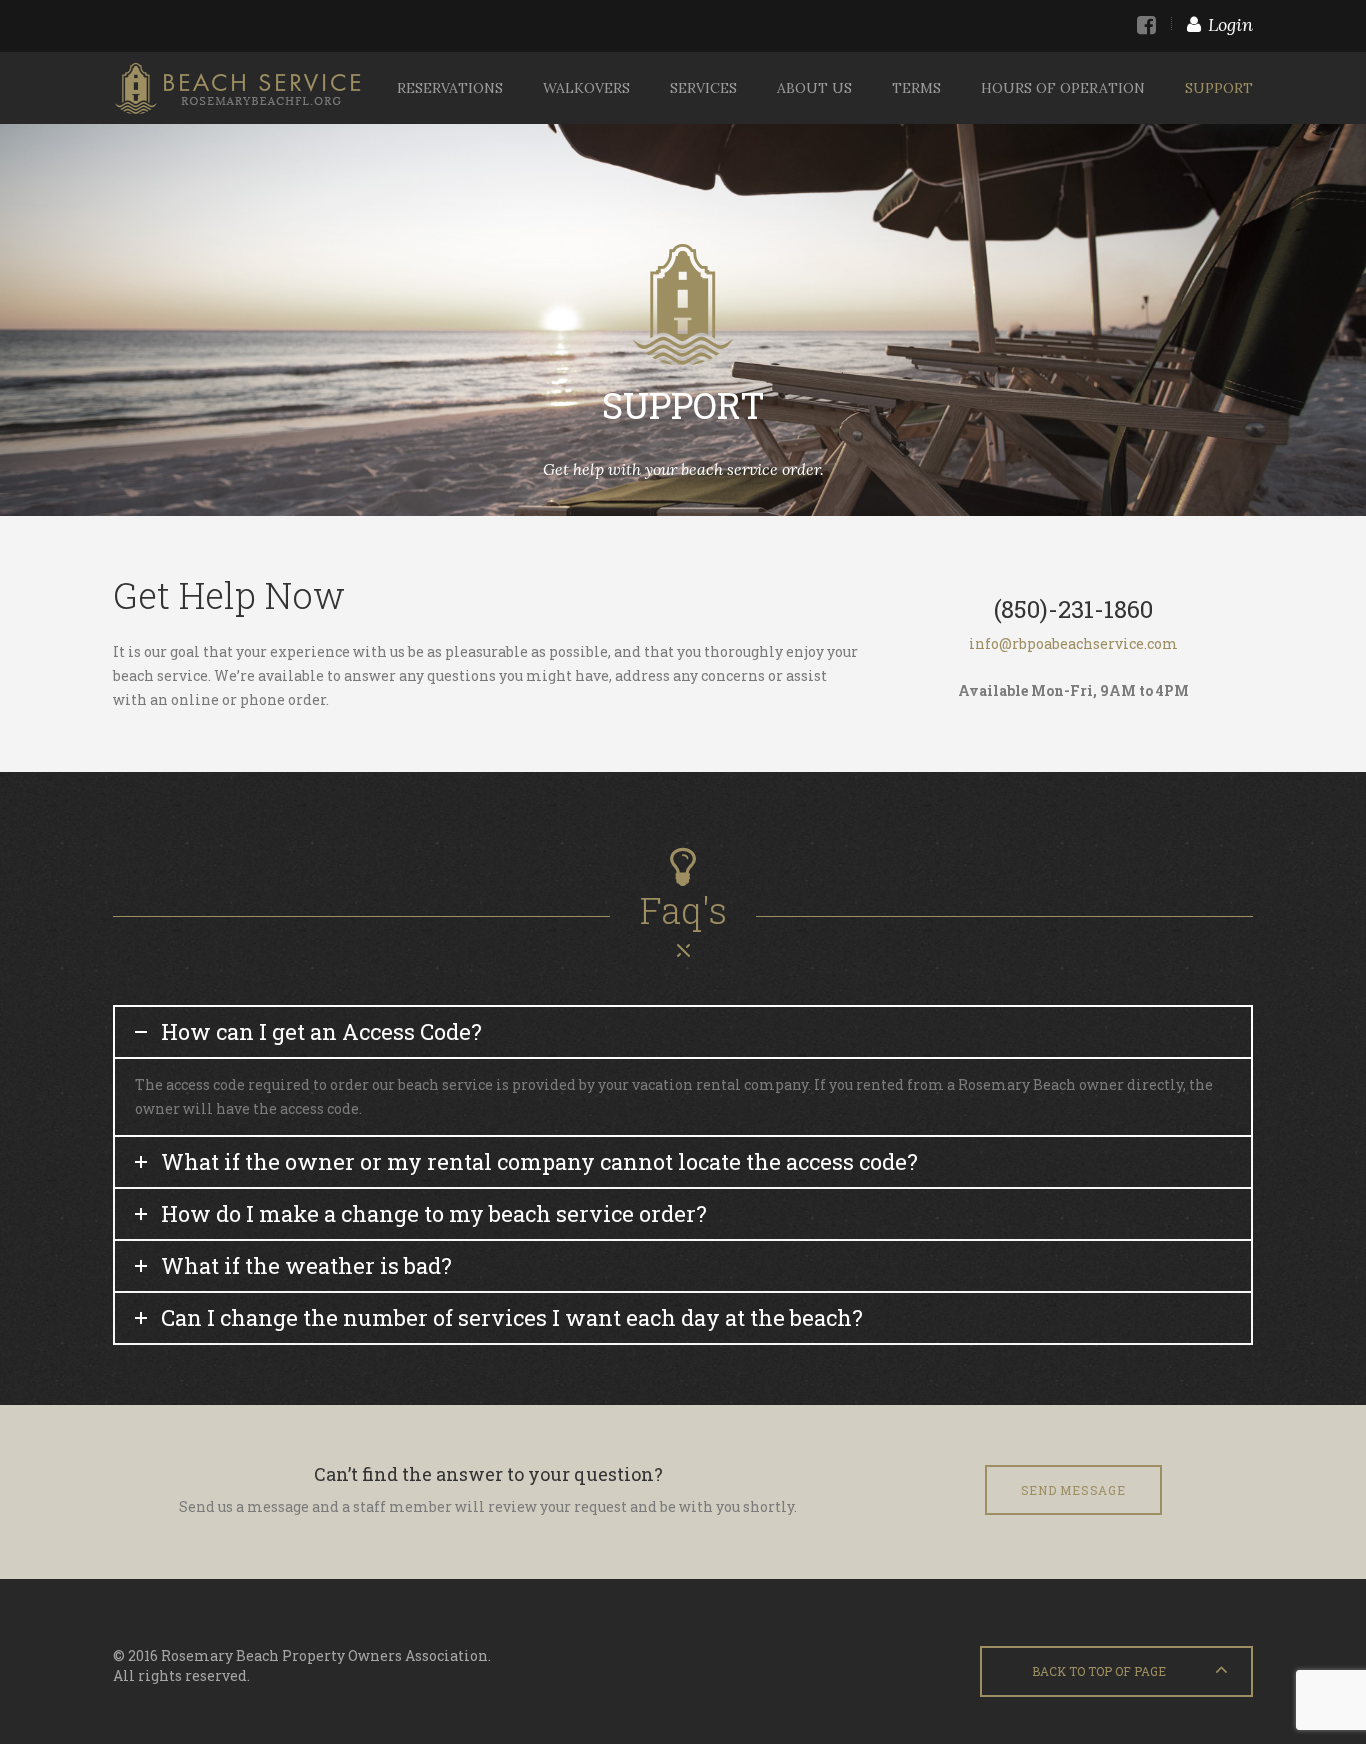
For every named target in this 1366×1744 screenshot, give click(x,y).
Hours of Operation (1063, 88)
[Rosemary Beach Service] (237, 88)
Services (703, 88)
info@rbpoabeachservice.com (1073, 643)
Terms (916, 88)
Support (1219, 88)
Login (1230, 24)
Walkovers (586, 88)
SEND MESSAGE (1073, 1490)
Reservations (450, 88)
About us (814, 88)
